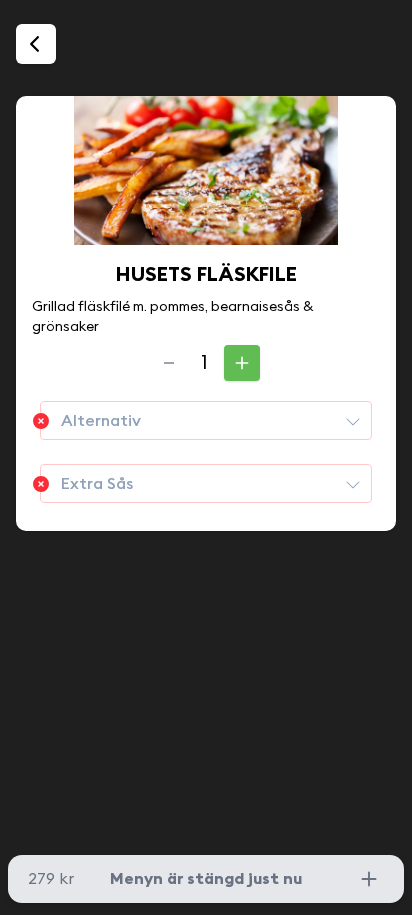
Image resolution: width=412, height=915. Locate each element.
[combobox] (206, 420)
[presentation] (353, 421)
